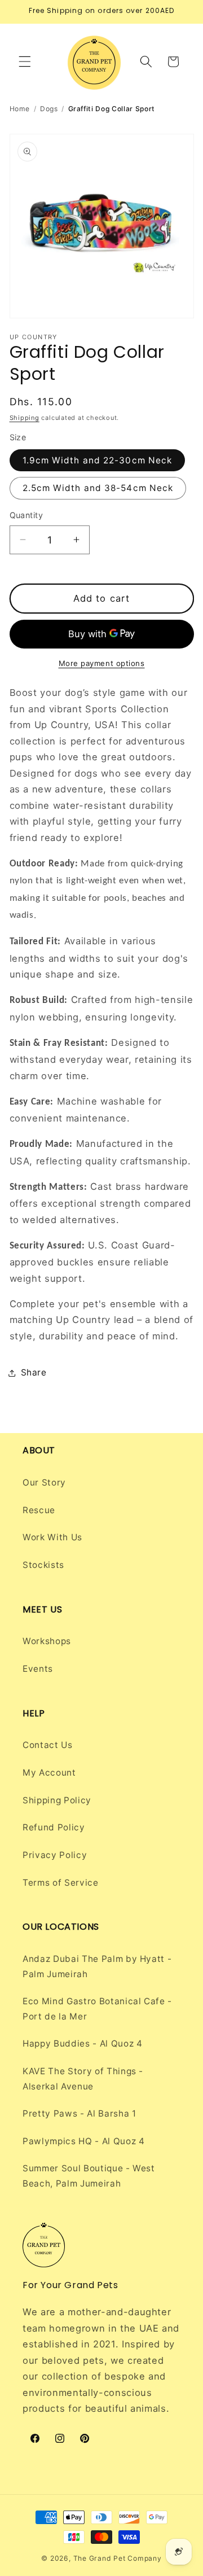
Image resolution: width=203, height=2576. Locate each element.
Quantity (27, 515)
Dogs (49, 109)
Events (38, 1669)
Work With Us (52, 1537)
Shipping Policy (57, 1800)
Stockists (43, 1565)
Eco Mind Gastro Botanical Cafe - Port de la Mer (97, 2009)
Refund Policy (54, 1827)
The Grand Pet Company (118, 2558)
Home (20, 109)
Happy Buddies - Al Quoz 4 (83, 2043)
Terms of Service (61, 1883)
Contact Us (48, 1745)
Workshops (47, 1641)
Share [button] (34, 1372)
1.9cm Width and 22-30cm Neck (98, 460)
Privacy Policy (55, 1855)
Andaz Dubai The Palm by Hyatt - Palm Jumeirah (97, 1966)
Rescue (39, 1510)
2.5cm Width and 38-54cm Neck (98, 488)
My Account (49, 1773)
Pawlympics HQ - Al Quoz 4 (84, 2141)
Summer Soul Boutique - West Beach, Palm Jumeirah (89, 2176)
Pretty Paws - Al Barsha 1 (80, 2113)
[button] (25, 62)
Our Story (44, 1482)
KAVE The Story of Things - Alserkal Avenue (83, 2079)
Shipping (25, 418)
